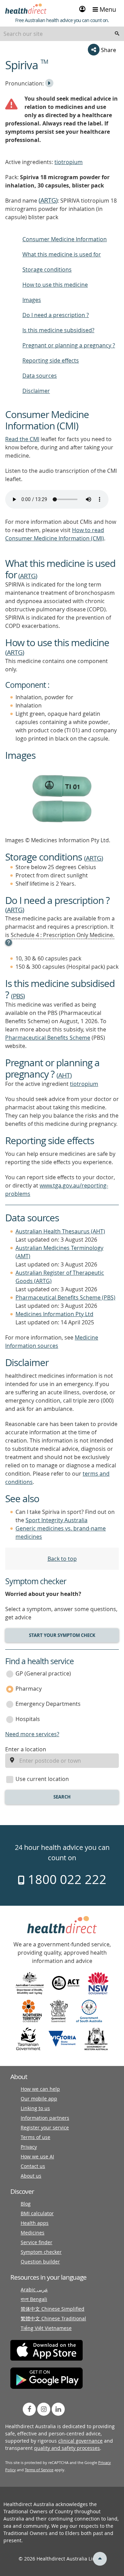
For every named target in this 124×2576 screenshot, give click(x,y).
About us (31, 2176)
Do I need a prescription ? (56, 315)
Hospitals (28, 1719)
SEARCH (62, 1797)
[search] (117, 34)
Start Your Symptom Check (62, 1635)
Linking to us (35, 2108)
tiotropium (69, 162)
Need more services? (32, 1734)
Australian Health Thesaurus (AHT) (60, 1231)
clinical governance (80, 2441)
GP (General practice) (43, 1673)
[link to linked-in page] (58, 2409)
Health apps (35, 2223)
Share (108, 50)
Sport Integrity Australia (56, 1520)
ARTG (48, 200)
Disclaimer (36, 391)
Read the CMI (22, 439)
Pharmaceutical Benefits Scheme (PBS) (65, 1297)
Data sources (40, 376)
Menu (107, 9)
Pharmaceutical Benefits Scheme (48, 1038)
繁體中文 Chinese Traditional (53, 2318)
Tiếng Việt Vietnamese (46, 2328)
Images (32, 300)
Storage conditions (47, 269)
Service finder (37, 2242)
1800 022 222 (66, 1879)
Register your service (45, 2127)
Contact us (33, 2166)
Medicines (33, 2233)
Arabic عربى (34, 2289)
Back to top (62, 1559)
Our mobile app (39, 2099)
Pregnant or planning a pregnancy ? (69, 345)
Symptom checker (41, 2252)
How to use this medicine (55, 285)
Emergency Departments (48, 1704)
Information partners (45, 2118)
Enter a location (26, 1749)
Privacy (29, 2147)
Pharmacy (29, 1689)
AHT (64, 1075)
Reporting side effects (51, 360)
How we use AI (37, 2156)
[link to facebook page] (29, 2409)
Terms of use (35, 2137)
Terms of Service (39, 2470)
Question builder (40, 2262)
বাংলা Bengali (34, 2299)
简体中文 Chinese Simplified (53, 2309)
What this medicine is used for (62, 254)
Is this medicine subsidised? (58, 330)
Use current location (42, 1779)
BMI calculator (37, 2213)
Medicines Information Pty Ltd (54, 1314)
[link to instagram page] (44, 2409)
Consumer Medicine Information (65, 239)
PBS (18, 996)
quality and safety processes (67, 2448)
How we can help (40, 2089)
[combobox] (62, 34)
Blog (26, 2204)
